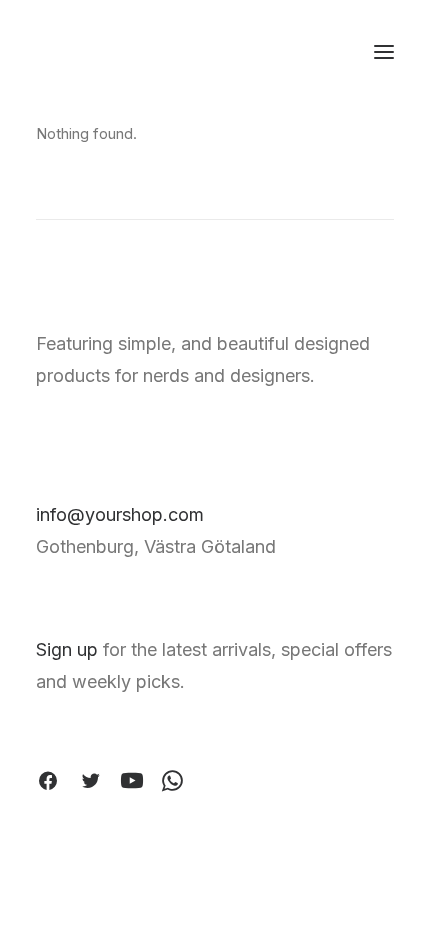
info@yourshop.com (120, 514)
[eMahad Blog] (111, 52)
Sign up (67, 649)
